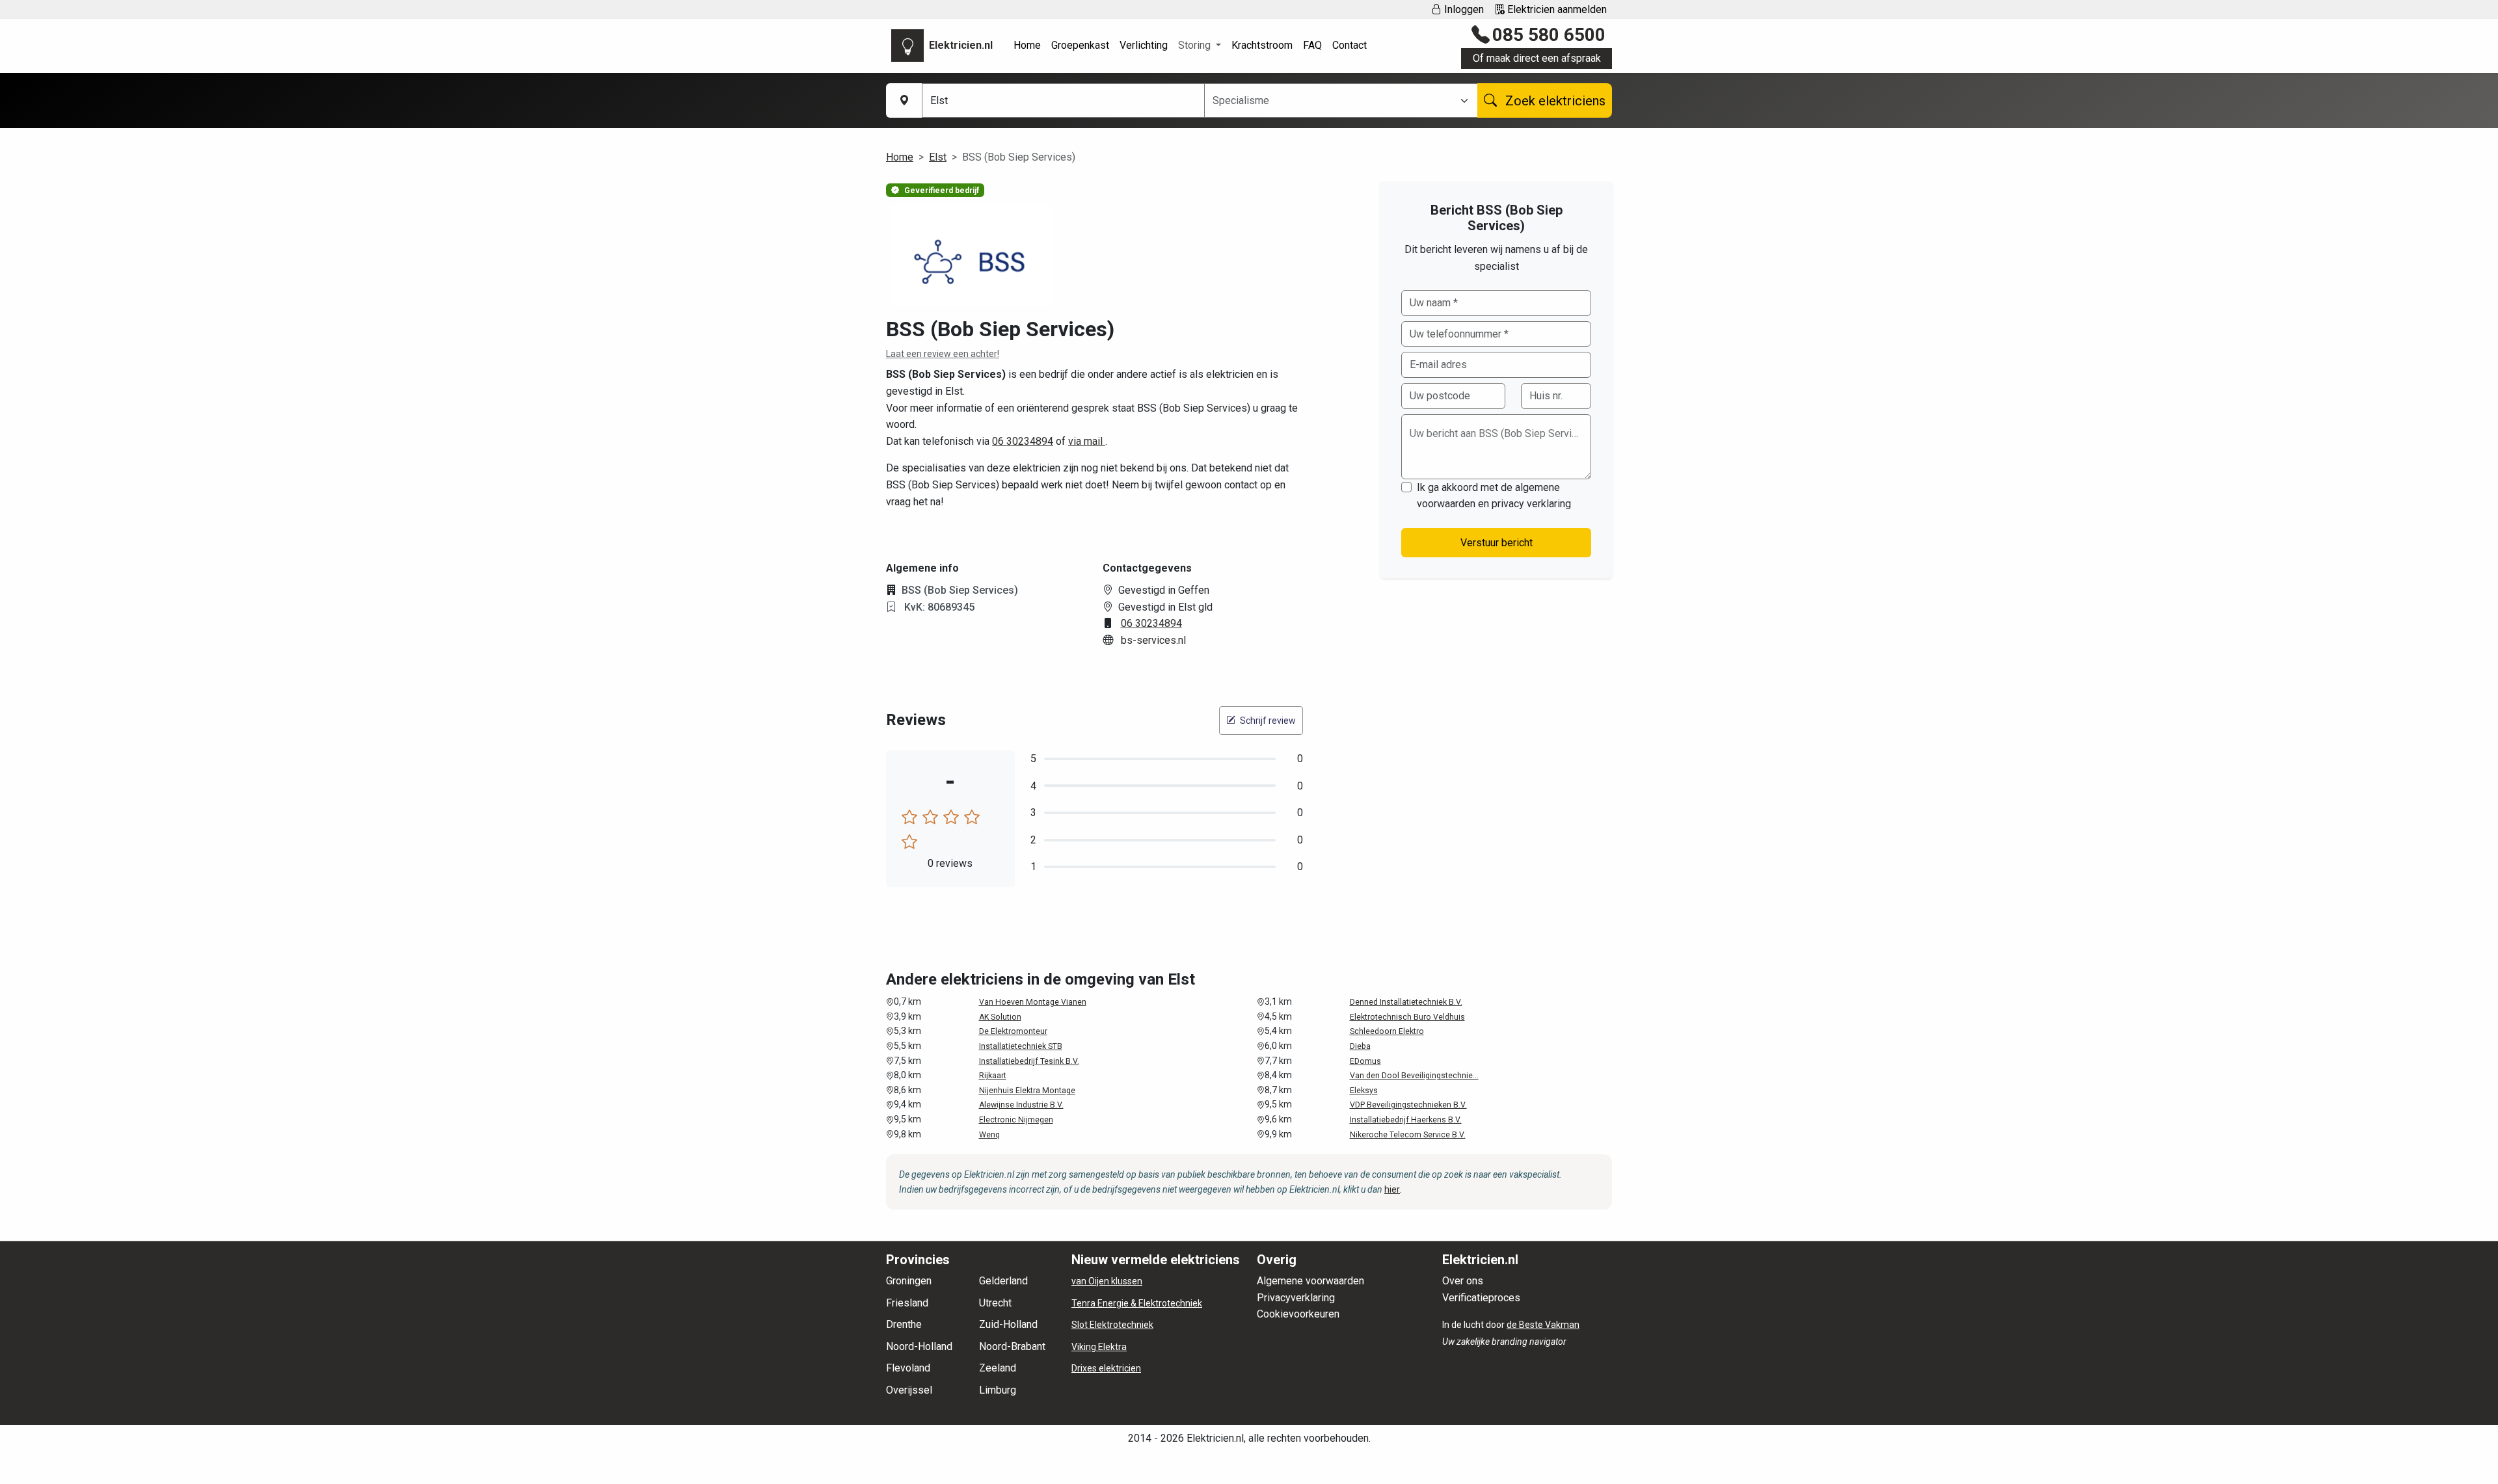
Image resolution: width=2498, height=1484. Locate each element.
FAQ (1312, 45)
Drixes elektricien (1106, 1368)
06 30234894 (1023, 441)
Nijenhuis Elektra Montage (1027, 1091)
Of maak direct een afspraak (1537, 58)
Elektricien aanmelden (1556, 9)
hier (1392, 1189)
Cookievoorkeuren (1298, 1314)
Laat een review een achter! (943, 354)
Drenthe (904, 1324)
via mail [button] (1087, 441)
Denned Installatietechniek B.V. (1406, 1002)
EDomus (1365, 1061)
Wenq (989, 1135)
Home (1027, 45)
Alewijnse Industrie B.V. (1021, 1105)
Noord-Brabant (1012, 1346)
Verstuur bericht (1497, 543)
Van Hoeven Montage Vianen (1033, 1002)
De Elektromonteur (1013, 1031)
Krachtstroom (1262, 45)
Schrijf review (1267, 721)
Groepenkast (1080, 45)
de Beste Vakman (1543, 1325)
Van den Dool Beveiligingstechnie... (1414, 1076)
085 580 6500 (1549, 35)
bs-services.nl (1153, 640)
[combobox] (1333, 101)
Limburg (998, 1390)
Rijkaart (993, 1076)
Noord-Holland (919, 1346)
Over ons (1463, 1281)
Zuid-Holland (1008, 1324)
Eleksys (1364, 1091)
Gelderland (1003, 1281)
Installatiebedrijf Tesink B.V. (1029, 1061)
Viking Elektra (1099, 1347)
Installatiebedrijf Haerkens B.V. (1406, 1120)
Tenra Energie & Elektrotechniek (1137, 1303)
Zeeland (998, 1368)
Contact (1350, 45)
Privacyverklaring (1296, 1298)
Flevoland (908, 1368)
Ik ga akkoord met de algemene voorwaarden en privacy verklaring (1494, 496)
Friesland (907, 1303)
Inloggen (1463, 9)
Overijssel (909, 1390)
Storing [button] (1196, 45)
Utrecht (995, 1303)
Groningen (909, 1281)
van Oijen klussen (1107, 1281)
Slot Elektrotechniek (1112, 1325)
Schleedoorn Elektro (1387, 1031)
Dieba (1360, 1046)
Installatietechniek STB (1021, 1046)
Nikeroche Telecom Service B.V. (1408, 1135)
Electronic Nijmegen (1016, 1120)
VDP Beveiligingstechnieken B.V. (1408, 1105)
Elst (938, 157)
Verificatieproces (1481, 1298)
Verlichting (1144, 45)
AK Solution (1000, 1017)
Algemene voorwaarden (1310, 1281)
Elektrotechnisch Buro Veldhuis (1407, 1017)
